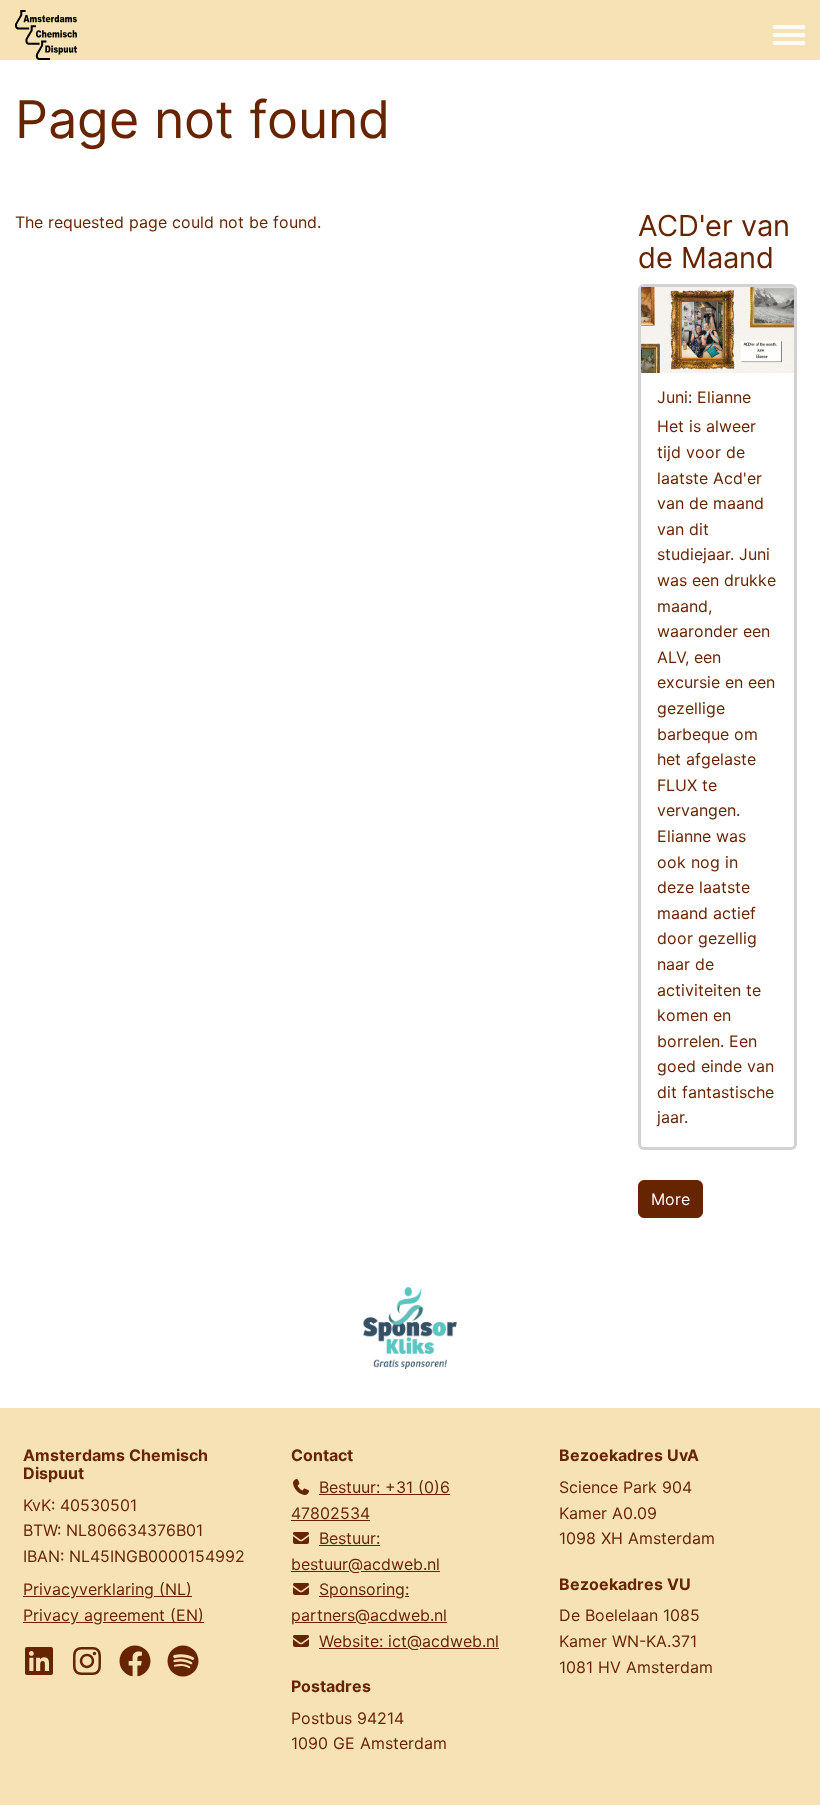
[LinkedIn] (39, 1661)
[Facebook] (135, 1661)
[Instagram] (87, 1661)
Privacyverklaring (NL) (107, 1589)
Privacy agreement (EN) (113, 1615)
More (670, 1199)
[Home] (46, 35)
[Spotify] (183, 1661)
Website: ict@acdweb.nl (409, 1641)
